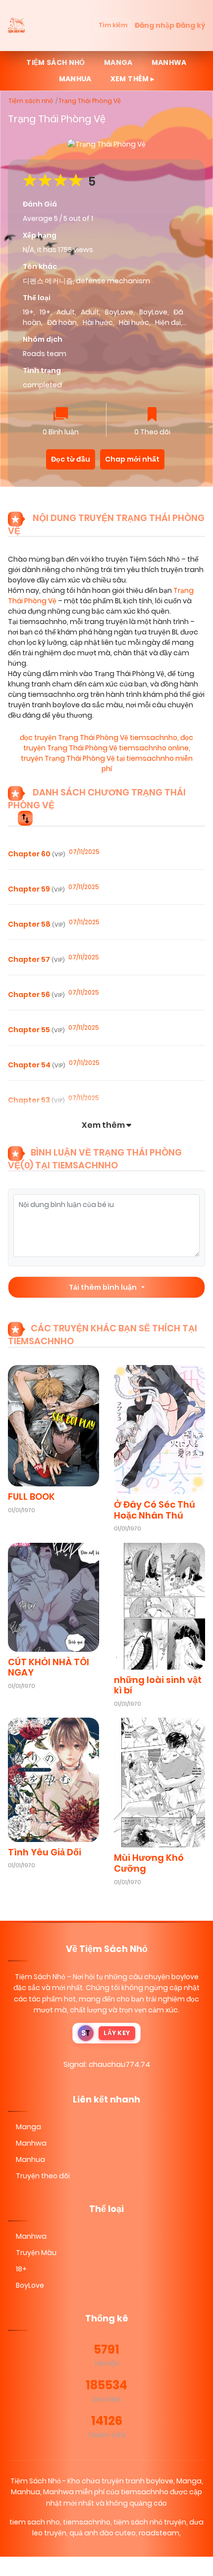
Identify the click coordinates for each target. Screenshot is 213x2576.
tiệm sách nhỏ (56, 62)
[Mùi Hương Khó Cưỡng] (160, 1782)
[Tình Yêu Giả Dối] (53, 1779)
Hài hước (98, 322)
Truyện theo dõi (43, 2176)
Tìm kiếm (113, 25)
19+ (28, 312)
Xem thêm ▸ (133, 79)
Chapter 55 (36, 1030)
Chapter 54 (36, 1065)
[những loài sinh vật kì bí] (160, 1606)
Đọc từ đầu (71, 459)
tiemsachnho (87, 2522)
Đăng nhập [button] (155, 25)
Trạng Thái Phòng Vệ (90, 101)
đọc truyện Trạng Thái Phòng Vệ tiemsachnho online (108, 743)
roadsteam (159, 2533)
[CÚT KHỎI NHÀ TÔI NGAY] (53, 1597)
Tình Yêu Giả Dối (45, 1852)
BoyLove (119, 312)
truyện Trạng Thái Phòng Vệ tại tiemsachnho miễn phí (107, 763)
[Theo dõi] (152, 415)
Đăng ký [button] (190, 25)
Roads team (45, 354)
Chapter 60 (36, 854)
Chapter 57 (36, 959)
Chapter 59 (36, 889)
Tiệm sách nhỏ (31, 101)
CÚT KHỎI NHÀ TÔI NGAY (49, 1667)
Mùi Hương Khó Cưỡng (149, 1863)
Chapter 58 (36, 924)
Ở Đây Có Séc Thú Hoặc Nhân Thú (155, 1510)
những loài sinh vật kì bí (158, 1685)
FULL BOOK (31, 1497)
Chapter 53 (36, 1100)
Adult (66, 312)
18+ (21, 2269)
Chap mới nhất (132, 459)
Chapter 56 (36, 995)
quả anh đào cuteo (103, 2533)
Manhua (75, 79)
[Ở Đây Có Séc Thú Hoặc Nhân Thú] (160, 1429)
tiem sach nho (35, 2522)
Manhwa (169, 62)
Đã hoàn (62, 322)
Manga (118, 62)
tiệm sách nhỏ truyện (150, 2522)
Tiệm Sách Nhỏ (40, 1977)
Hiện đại (168, 322)
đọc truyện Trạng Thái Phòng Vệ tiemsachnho (99, 737)
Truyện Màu (36, 2253)
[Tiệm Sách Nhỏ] (17, 25)
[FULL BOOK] (53, 1425)
